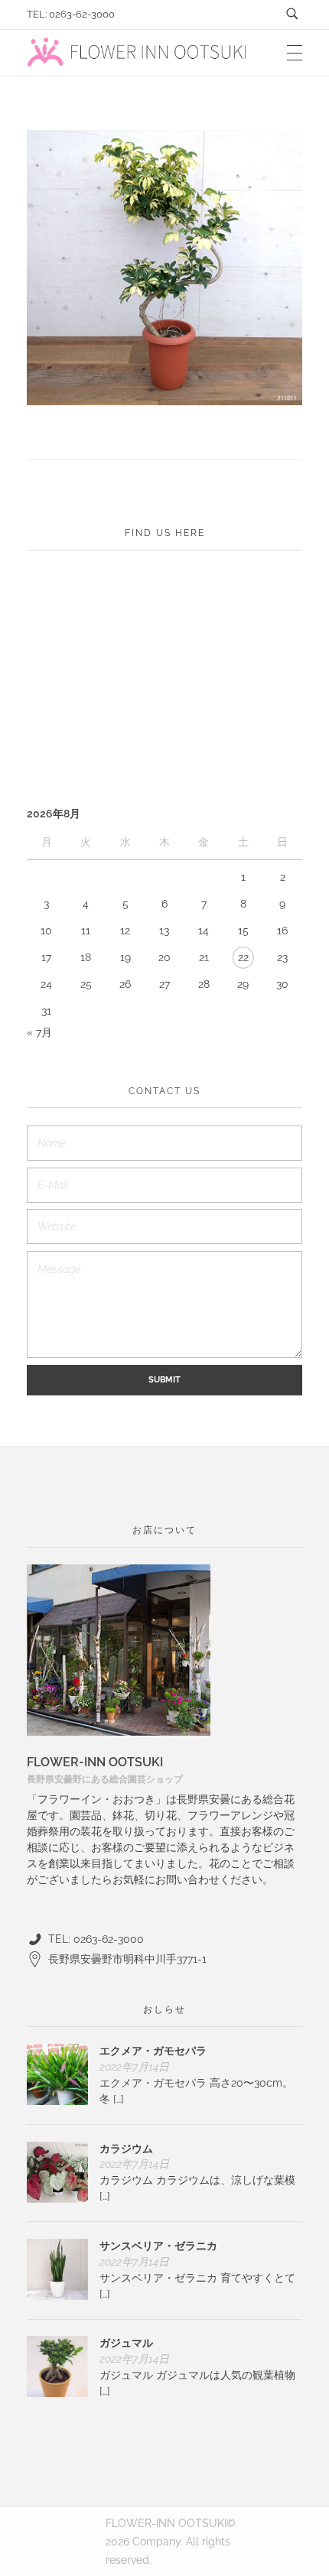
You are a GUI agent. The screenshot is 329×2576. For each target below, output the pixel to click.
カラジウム (126, 2149)
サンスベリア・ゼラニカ (158, 2246)
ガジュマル (126, 2343)
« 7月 (39, 1032)
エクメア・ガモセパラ (153, 2051)
